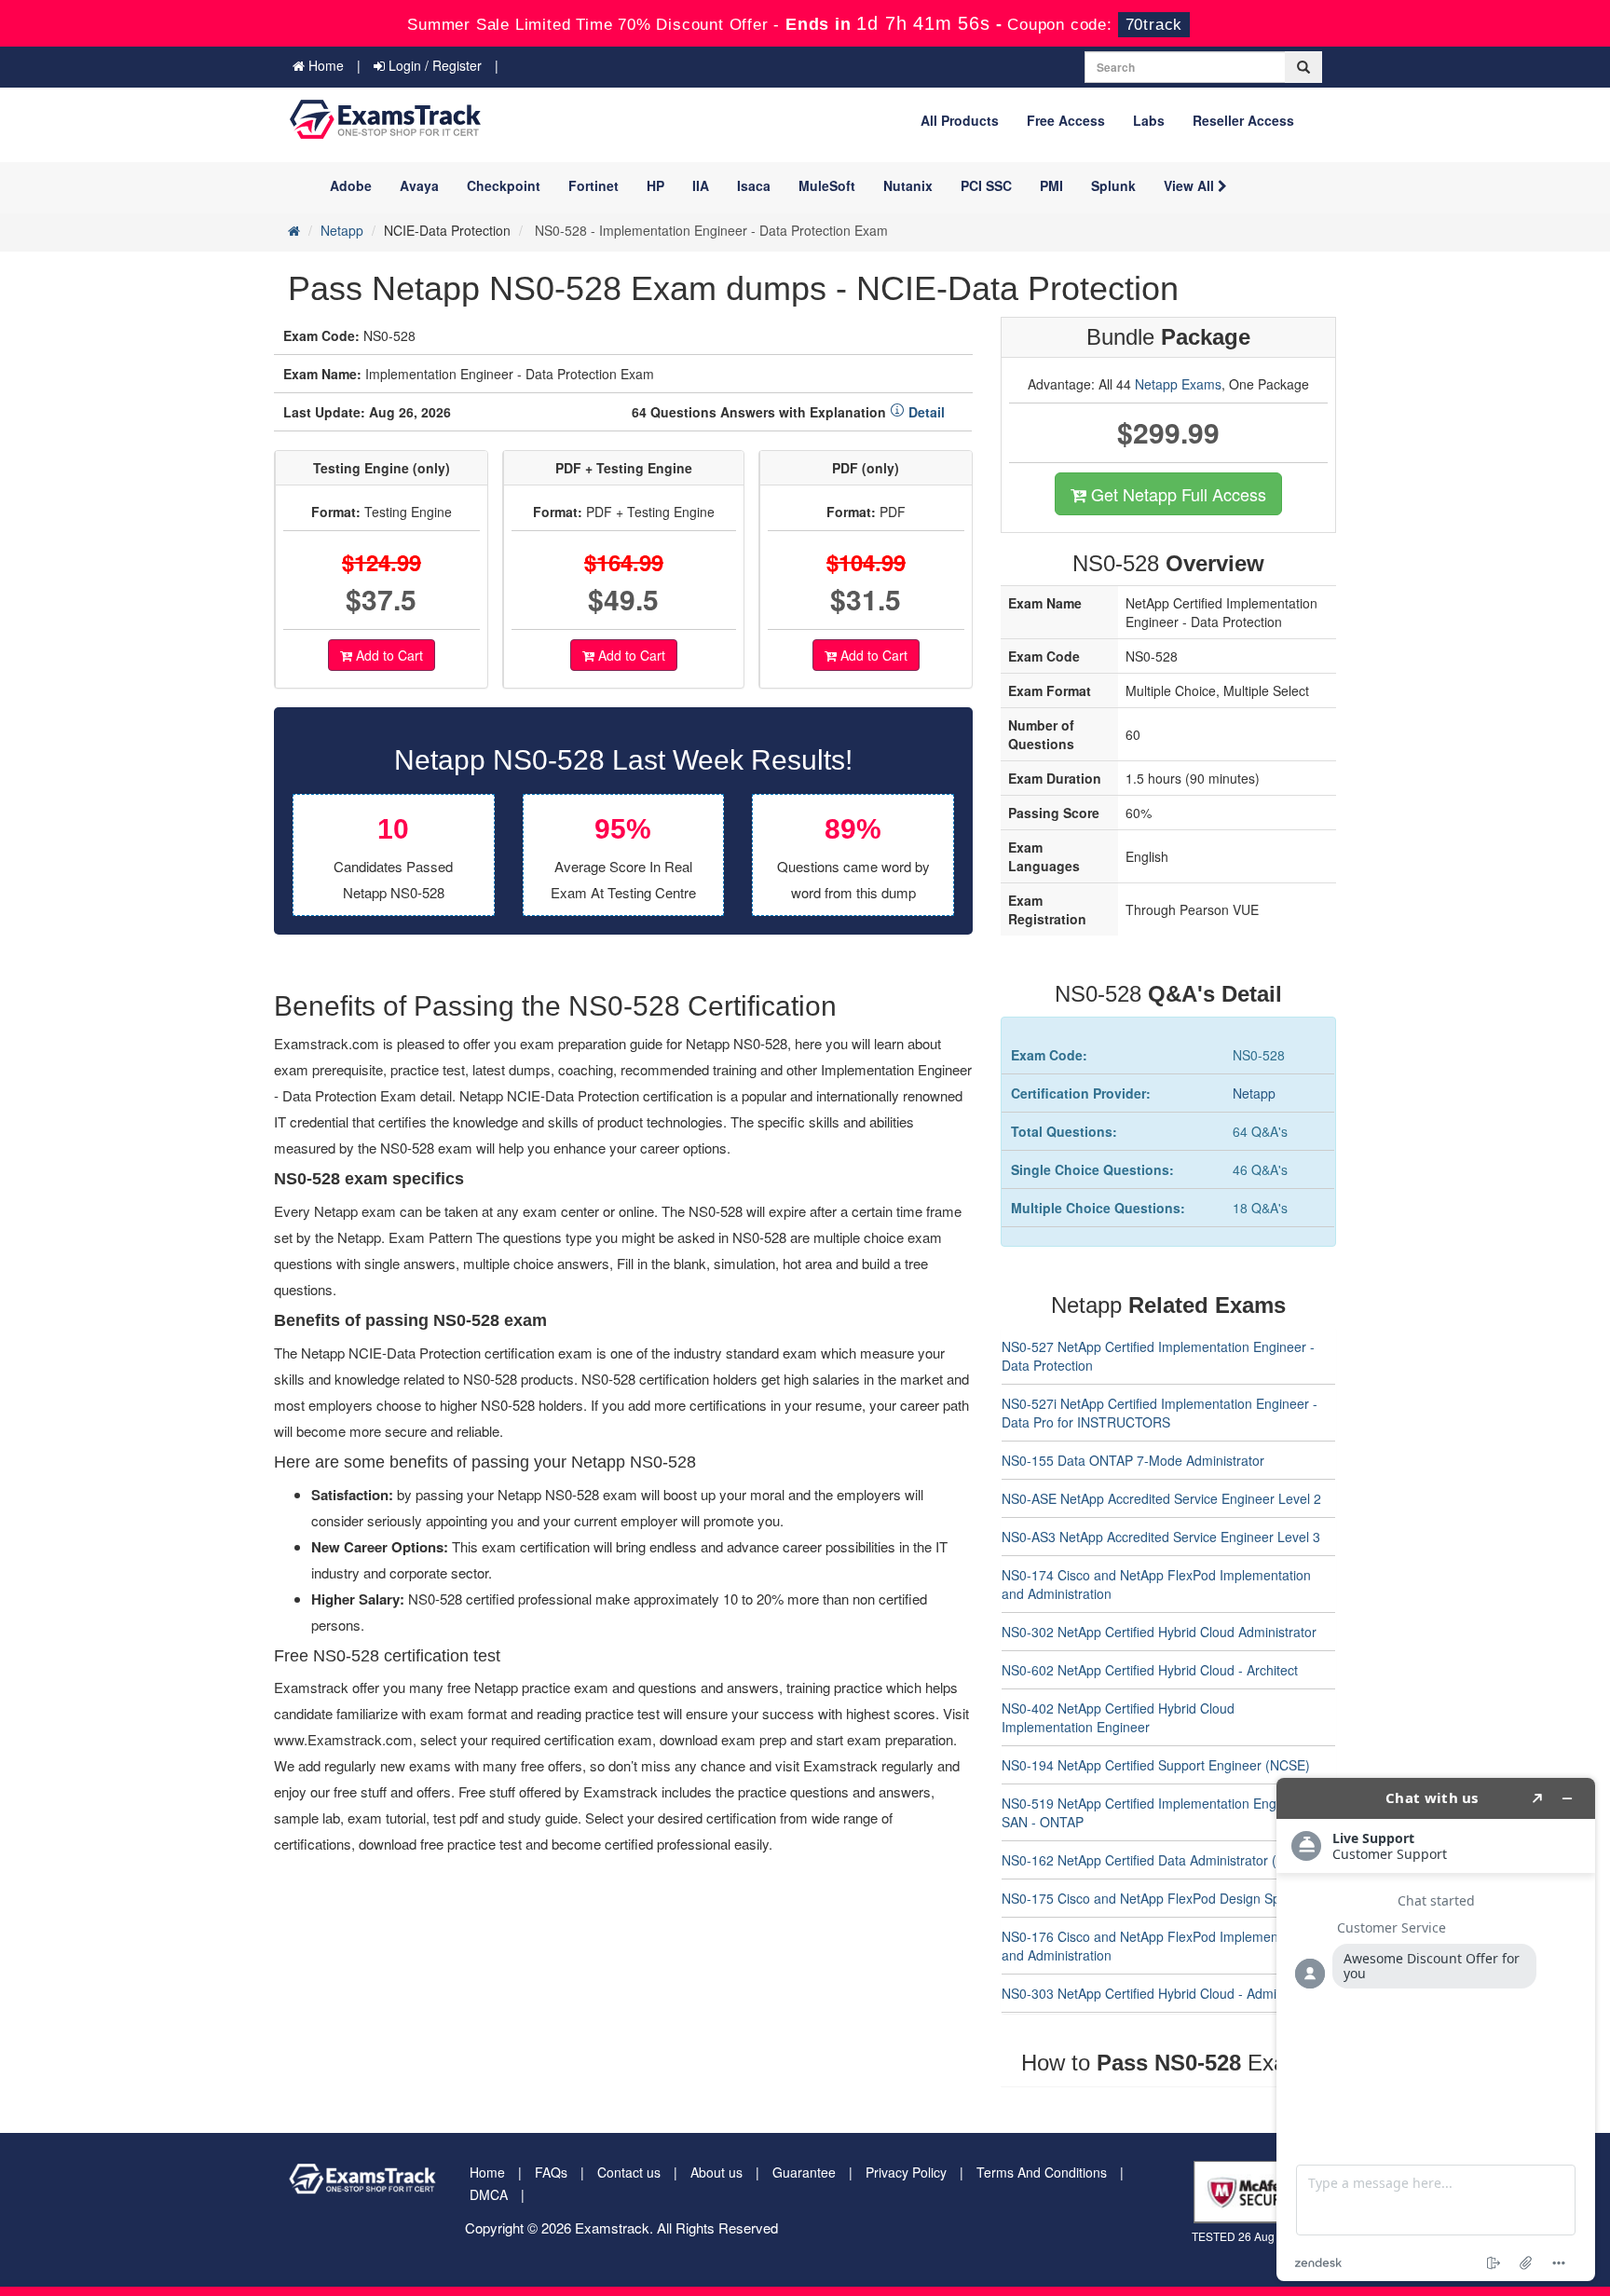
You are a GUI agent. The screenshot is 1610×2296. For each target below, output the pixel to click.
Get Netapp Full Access (1176, 494)
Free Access (1066, 120)
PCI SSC (986, 185)
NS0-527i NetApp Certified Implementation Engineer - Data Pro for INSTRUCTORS (1160, 1413)
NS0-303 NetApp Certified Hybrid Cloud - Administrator (1163, 1993)
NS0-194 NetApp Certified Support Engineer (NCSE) (1156, 1765)
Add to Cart (388, 655)
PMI (1051, 185)
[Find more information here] (1436, 2029)
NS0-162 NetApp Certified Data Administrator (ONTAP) (1163, 1860)
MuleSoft (827, 185)
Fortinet (594, 185)
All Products (960, 120)
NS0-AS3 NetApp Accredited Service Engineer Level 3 (1161, 1537)
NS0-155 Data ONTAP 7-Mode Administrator (1133, 1460)
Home (324, 65)
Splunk (1113, 185)
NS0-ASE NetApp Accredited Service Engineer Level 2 (1161, 1498)
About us (716, 2172)
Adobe (351, 185)
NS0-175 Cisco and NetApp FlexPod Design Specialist (1161, 1898)
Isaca (754, 185)
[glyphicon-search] (1303, 67)
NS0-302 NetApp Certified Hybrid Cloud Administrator (1159, 1632)
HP (655, 185)
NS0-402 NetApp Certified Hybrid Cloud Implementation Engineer (1118, 1717)
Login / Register (433, 65)
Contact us (629, 2172)
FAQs (551, 2172)
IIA (701, 185)
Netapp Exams (1178, 384)
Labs (1149, 120)
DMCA (489, 2194)
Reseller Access (1243, 120)
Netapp (342, 230)
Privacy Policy (906, 2172)
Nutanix (908, 185)
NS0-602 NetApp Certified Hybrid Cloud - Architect (1150, 1670)
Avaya (419, 185)
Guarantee (804, 2172)
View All (1191, 185)
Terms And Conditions (1042, 2172)
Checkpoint (504, 185)
